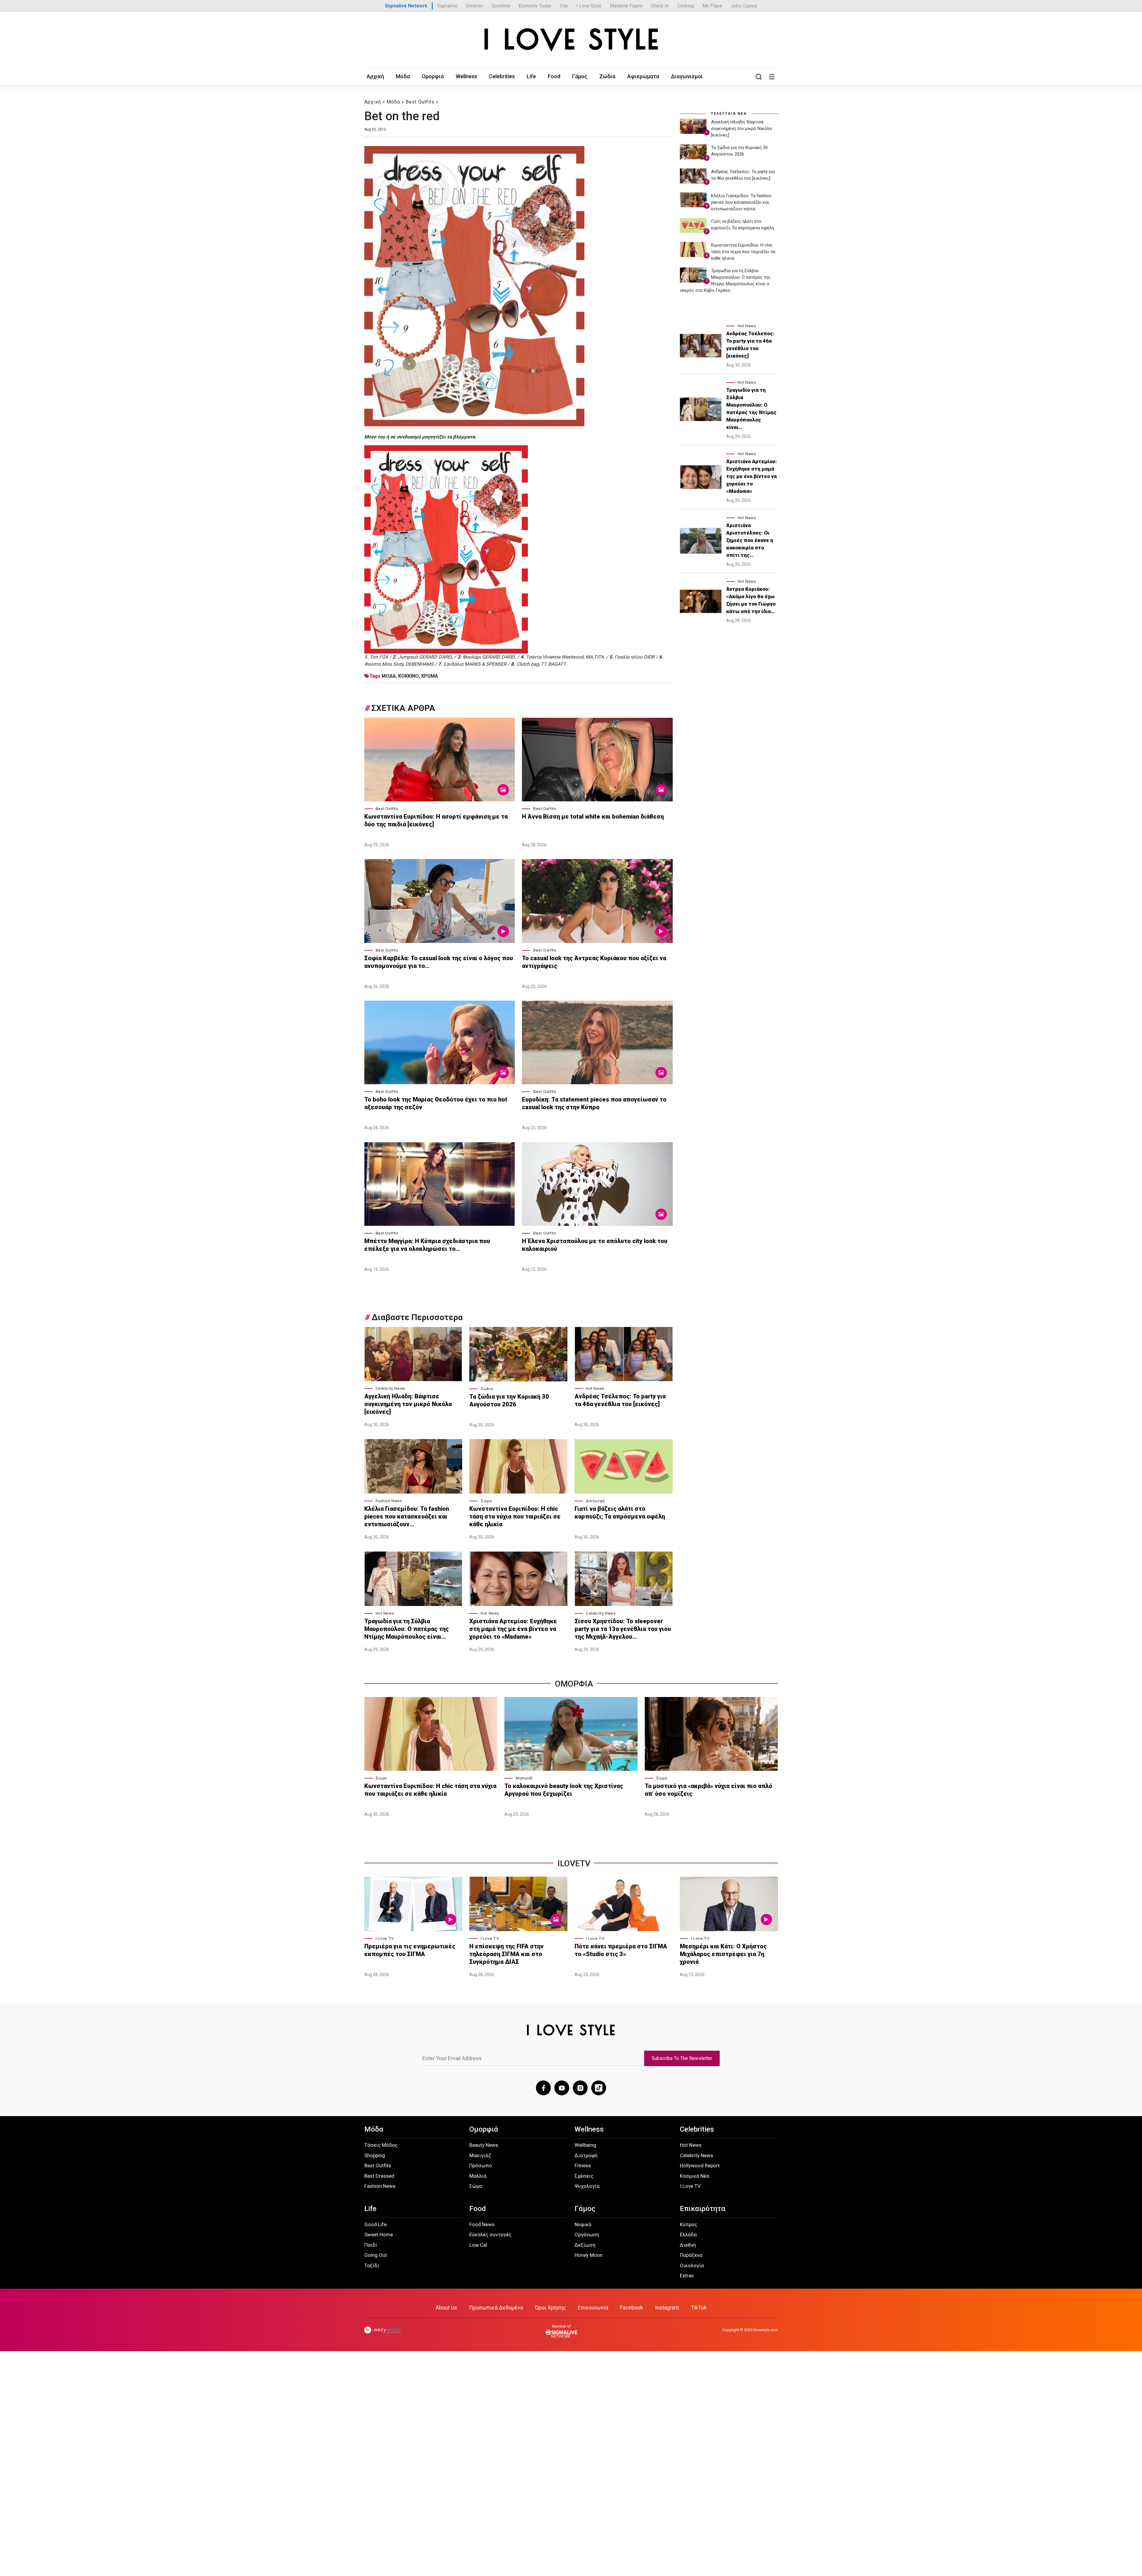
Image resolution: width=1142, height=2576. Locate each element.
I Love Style (589, 6)
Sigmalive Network (406, 6)
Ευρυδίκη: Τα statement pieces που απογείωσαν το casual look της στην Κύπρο (594, 1103)
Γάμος (580, 76)
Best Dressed (379, 2176)
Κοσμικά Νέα (695, 2176)
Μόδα (403, 76)
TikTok (699, 2308)
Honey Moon (589, 2255)
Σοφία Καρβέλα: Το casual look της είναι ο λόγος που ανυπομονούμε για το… (439, 962)
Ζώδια (607, 76)
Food (554, 76)
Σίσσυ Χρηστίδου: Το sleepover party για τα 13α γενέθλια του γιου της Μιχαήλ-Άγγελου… (623, 1629)
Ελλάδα (688, 2235)
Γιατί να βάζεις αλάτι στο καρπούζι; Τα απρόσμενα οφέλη (620, 1513)
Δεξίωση (585, 2245)
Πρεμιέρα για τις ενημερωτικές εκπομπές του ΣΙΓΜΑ (410, 1950)
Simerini (474, 6)
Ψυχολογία (587, 2186)
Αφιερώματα (643, 76)
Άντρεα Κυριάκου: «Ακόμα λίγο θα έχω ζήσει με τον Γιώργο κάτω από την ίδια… (751, 600)
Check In (660, 6)
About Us (446, 2308)
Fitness (583, 2166)
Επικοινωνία (593, 2308)
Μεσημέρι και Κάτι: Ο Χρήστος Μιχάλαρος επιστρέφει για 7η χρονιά (723, 1954)
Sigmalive (447, 6)
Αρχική (375, 76)
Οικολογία (692, 2265)
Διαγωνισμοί (687, 76)
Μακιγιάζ (524, 1778)
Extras (687, 2276)
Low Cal (478, 2245)
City (564, 6)
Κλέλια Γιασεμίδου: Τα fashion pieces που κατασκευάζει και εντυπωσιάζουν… (407, 1516)
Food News (482, 2224)
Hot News (595, 1388)
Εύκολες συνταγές (490, 2235)
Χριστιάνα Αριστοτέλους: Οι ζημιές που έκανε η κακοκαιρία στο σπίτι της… (750, 540)
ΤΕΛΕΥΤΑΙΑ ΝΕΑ (729, 114)
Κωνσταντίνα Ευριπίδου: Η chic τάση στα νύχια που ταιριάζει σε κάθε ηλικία (515, 1516)
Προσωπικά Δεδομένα (496, 2308)
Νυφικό (583, 2224)
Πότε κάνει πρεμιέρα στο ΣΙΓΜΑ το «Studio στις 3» (621, 1950)
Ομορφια (574, 1684)
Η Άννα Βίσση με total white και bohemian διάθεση (594, 817)
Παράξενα (691, 2255)
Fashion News (389, 1501)
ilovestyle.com (766, 2330)
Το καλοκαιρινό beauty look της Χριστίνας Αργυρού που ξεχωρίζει (564, 1790)
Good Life (375, 2224)
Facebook (632, 2308)
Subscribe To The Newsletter (682, 2058)
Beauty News (484, 2145)
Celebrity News (390, 1388)
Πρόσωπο (481, 2166)
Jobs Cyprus (744, 6)
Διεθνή (688, 2245)
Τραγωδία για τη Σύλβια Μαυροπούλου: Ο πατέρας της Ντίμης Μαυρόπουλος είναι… (407, 1629)
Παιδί (371, 2245)
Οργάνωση (587, 2235)
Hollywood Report (700, 2166)
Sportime (501, 6)
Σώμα (486, 1501)
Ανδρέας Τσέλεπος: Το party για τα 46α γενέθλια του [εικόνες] (620, 1400)
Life (531, 76)
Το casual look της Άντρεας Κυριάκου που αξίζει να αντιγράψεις (594, 962)
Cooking (686, 6)
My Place (712, 6)
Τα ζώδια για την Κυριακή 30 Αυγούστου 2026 (509, 1400)
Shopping (375, 2155)
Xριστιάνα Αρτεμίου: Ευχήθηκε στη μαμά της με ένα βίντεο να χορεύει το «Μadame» (513, 1629)
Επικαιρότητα (703, 2209)
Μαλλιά (478, 2176)
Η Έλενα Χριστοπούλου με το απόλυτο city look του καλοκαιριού (595, 1245)
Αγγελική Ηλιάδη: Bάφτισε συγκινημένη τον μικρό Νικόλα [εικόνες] (408, 1404)
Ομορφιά (433, 76)
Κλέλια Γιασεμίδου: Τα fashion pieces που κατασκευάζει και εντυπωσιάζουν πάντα (741, 202)
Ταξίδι (372, 2265)
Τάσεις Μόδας (381, 2145)
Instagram (667, 2308)
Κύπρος (688, 2224)
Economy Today (535, 6)
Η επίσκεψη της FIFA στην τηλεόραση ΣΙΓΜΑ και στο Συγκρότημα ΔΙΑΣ (506, 1954)
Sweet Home (379, 2235)
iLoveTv (574, 1863)
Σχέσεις (584, 2176)
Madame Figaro (626, 6)
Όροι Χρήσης (550, 2308)
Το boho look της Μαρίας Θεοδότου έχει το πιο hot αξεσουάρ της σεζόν (436, 1103)
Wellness (466, 76)
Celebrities (502, 76)
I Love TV (385, 1938)
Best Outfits (420, 102)
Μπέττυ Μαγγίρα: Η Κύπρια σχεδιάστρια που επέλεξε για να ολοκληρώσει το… (427, 1245)
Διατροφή (595, 1501)
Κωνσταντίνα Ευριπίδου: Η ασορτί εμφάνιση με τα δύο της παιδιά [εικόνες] (436, 820)
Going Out (376, 2255)
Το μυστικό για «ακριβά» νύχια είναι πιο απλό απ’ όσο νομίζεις (709, 1790)
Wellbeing (585, 2145)
